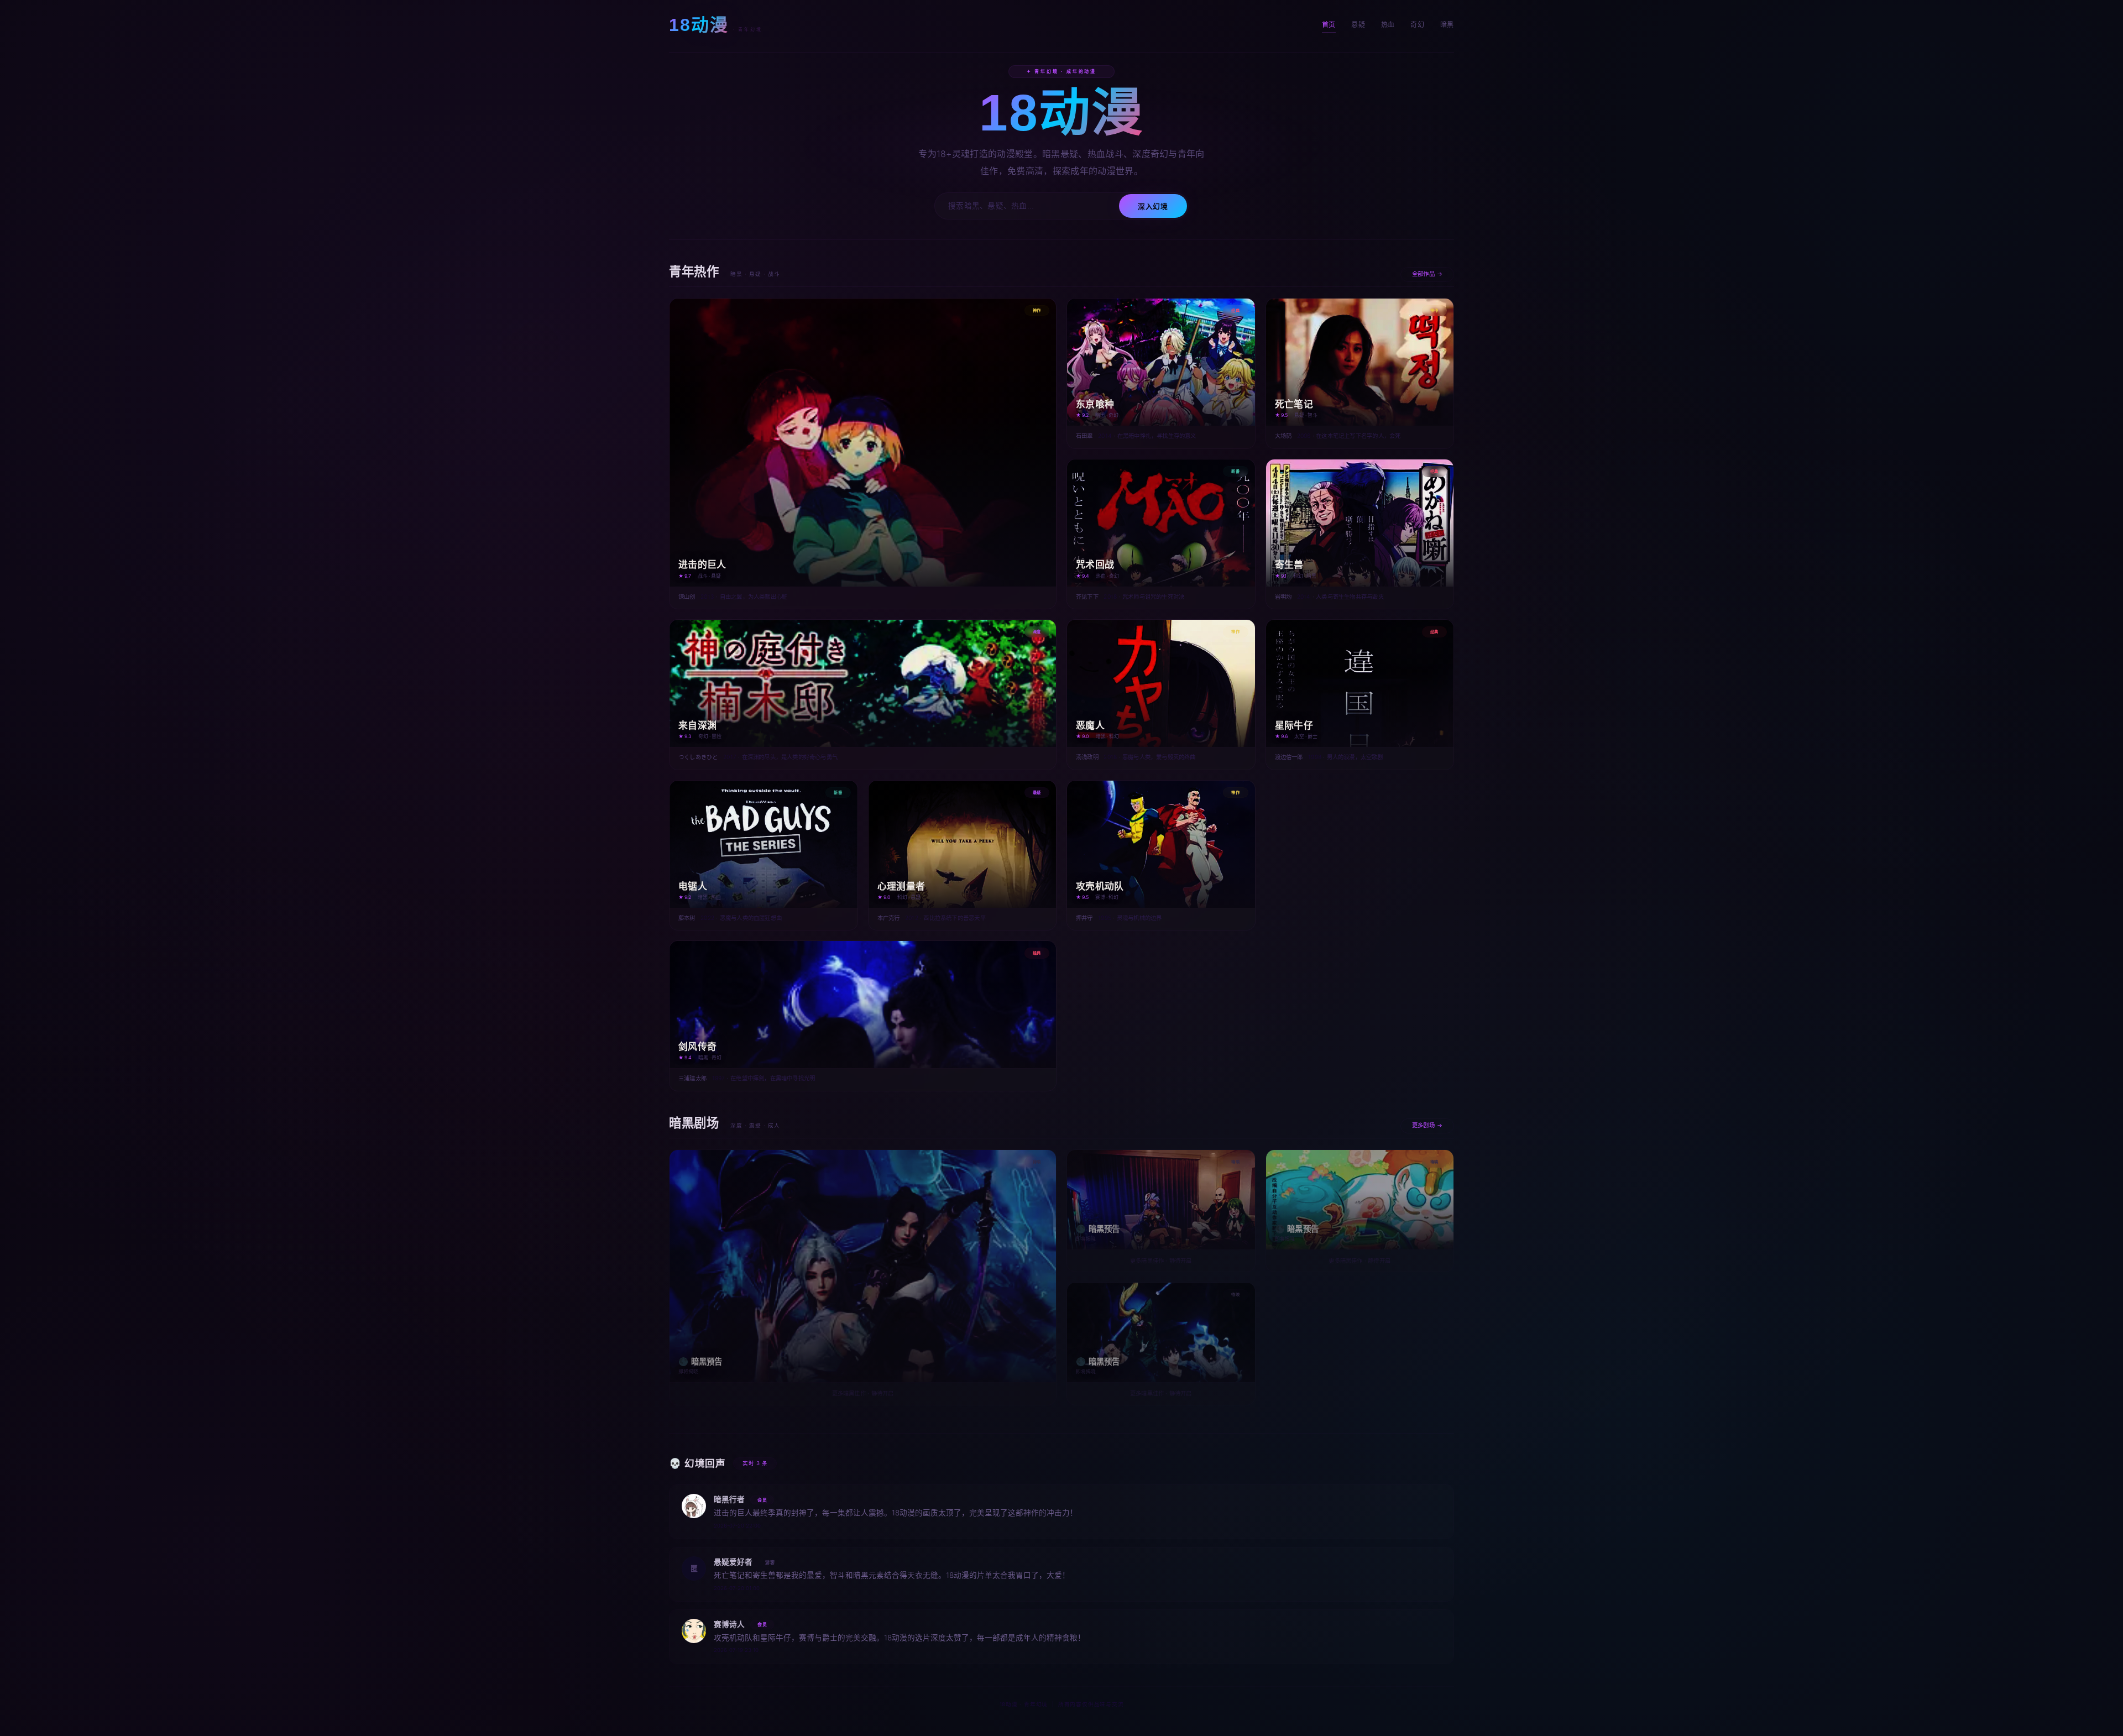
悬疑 (1358, 25)
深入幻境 (1153, 206)
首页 (1329, 25)
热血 (1388, 25)
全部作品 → (1427, 274)
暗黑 (1447, 25)
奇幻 (1417, 25)
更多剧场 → (1427, 1125)
